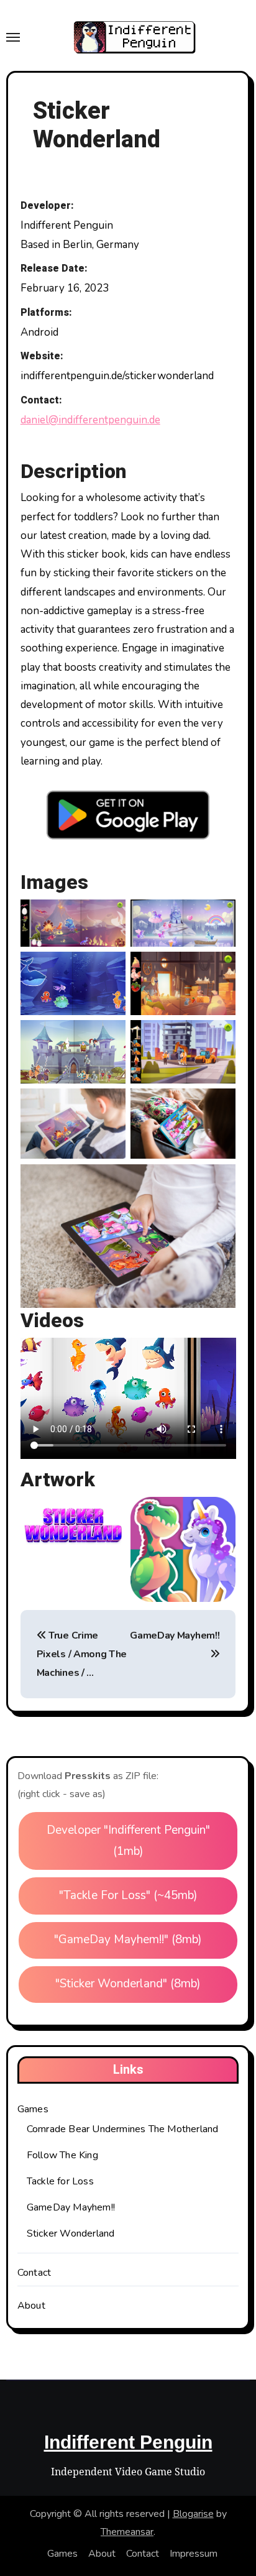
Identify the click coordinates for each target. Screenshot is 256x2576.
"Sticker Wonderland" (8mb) (128, 1984)
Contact (34, 2273)
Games (33, 2109)
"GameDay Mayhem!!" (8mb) (128, 1939)
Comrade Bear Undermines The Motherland (123, 2129)
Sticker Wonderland (71, 2233)
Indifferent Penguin (128, 2442)
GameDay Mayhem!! (71, 2207)
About (31, 2306)
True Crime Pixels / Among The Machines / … (82, 1654)
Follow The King (62, 2155)
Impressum (194, 2554)
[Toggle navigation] (13, 37)
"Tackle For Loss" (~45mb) (128, 1895)
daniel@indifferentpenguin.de (90, 420)
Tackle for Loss (60, 2181)
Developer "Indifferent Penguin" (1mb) (128, 1841)
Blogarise (193, 2514)
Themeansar (127, 2532)
